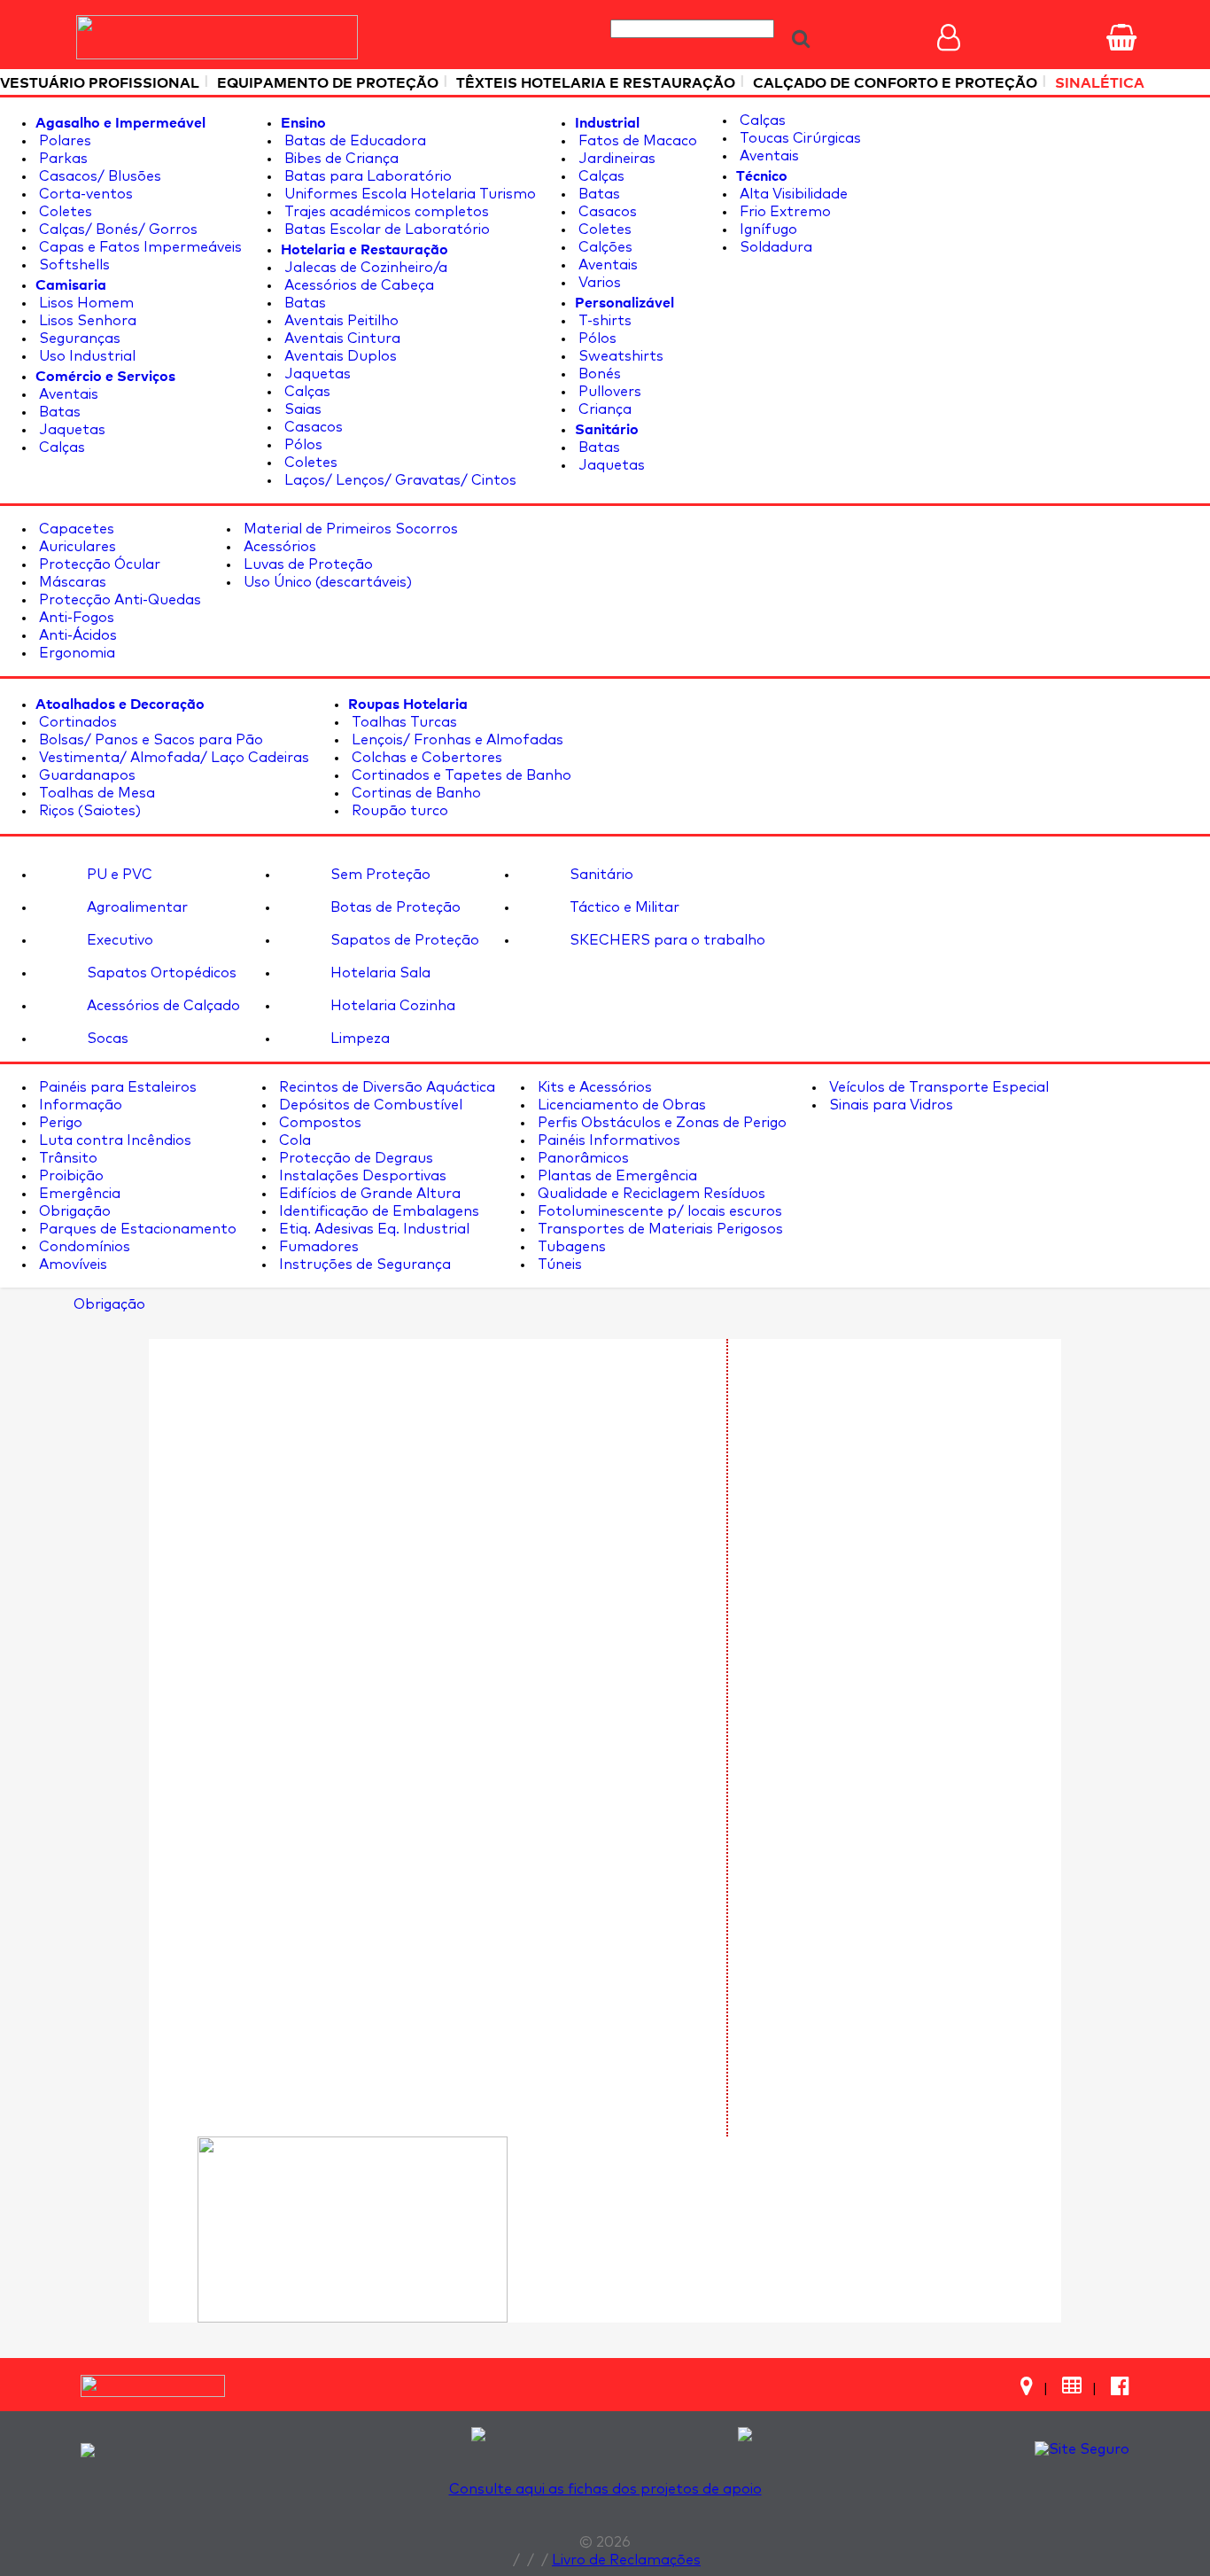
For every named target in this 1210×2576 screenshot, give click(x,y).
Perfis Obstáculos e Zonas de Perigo (660, 1123)
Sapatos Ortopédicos (160, 973)
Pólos (302, 445)
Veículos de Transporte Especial (937, 1087)
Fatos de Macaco (636, 141)
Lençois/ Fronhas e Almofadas (456, 740)
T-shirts (603, 321)
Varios (598, 283)
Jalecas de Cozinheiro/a (364, 268)
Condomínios (83, 1247)
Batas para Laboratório (366, 176)
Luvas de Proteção (306, 564)
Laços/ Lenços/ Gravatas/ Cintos (399, 480)
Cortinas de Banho (415, 793)
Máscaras (71, 582)
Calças (60, 447)
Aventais (67, 394)
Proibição (70, 1176)
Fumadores (317, 1247)
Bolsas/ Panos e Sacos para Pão (149, 740)
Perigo (59, 1123)
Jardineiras (615, 159)
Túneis (558, 1265)
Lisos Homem (85, 303)
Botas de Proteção (394, 907)
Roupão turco (398, 811)
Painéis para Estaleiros (116, 1087)
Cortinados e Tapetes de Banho (460, 775)
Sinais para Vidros (889, 1105)
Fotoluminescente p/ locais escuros (658, 1211)
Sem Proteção (379, 875)
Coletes (64, 212)
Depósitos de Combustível (369, 1105)
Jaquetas (70, 430)
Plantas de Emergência (616, 1176)
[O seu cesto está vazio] (1121, 37)
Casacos (312, 427)
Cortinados (76, 722)
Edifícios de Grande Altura (368, 1194)
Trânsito (66, 1158)
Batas (58, 412)
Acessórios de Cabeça (357, 285)
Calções (604, 247)
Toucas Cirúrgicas (799, 138)
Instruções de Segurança (363, 1265)
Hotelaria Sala (379, 973)
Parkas (62, 159)
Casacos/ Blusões (98, 176)
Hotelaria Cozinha (391, 1006)
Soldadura (774, 247)
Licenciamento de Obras (620, 1105)
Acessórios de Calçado (162, 1006)
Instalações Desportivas (361, 1176)
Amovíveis (71, 1265)
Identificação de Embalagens (377, 1211)
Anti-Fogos (75, 618)
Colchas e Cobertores (425, 758)
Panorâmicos (582, 1158)
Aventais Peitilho (340, 321)
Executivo (118, 940)
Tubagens (570, 1247)
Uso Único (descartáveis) (326, 582)
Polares (63, 141)
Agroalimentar (136, 907)
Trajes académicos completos (385, 212)
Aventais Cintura (341, 339)
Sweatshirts (619, 356)
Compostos (318, 1123)
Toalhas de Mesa (95, 793)
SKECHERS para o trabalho (666, 940)
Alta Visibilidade (792, 194)
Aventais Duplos (339, 356)
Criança (603, 409)
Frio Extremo (783, 212)
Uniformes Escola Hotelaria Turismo (408, 194)
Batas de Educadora (353, 141)
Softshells (73, 265)
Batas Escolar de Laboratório (385, 230)
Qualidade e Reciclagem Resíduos (650, 1194)
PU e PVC (118, 875)
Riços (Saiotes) (88, 811)
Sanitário (600, 875)
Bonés (598, 374)
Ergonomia (75, 653)
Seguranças (78, 339)
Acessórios (278, 547)
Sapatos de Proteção (403, 940)
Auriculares (76, 547)
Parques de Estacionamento (136, 1229)
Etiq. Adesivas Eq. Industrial (372, 1229)
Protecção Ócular (98, 564)
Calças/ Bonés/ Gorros (116, 230)
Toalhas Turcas (403, 722)
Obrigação (73, 1211)
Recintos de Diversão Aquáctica (385, 1087)
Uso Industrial (85, 356)
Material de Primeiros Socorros (349, 529)
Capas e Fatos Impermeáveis (139, 247)
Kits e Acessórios (593, 1087)
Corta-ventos (84, 194)
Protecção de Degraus (354, 1158)
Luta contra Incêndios (113, 1140)
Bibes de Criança (340, 159)
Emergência (78, 1194)
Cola (293, 1140)
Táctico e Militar (623, 907)
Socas (106, 1039)
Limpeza (358, 1039)
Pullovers (608, 392)
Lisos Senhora (86, 321)
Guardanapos (85, 775)
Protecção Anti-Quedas (118, 600)
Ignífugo (767, 230)
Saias (301, 409)
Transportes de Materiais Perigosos (659, 1229)
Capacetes (75, 529)
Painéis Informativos (607, 1140)
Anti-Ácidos (76, 635)
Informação (79, 1105)
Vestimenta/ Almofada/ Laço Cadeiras (172, 758)
